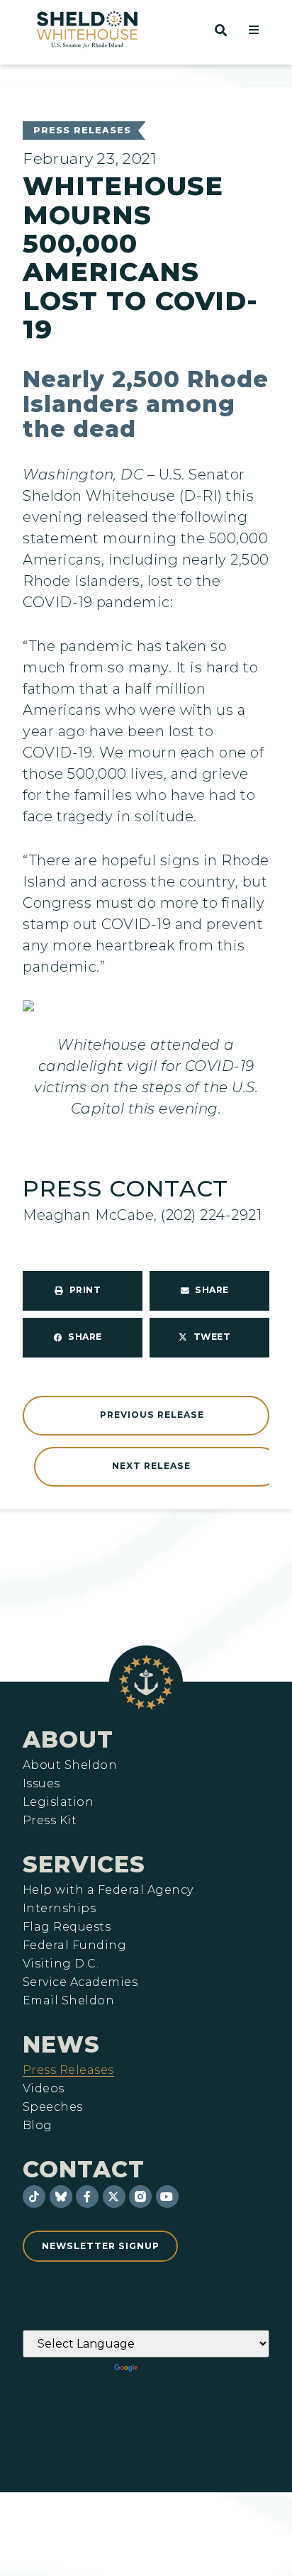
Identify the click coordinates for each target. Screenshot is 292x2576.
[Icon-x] (114, 2197)
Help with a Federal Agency (108, 1890)
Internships (59, 1909)
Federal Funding (74, 1945)
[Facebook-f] (87, 2197)
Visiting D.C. (61, 1964)
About (68, 1739)
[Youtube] (167, 2197)
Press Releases (82, 130)
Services (84, 1864)
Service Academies (80, 1982)
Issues (41, 1784)
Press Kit (50, 1821)
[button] (254, 30)
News (61, 2044)
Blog (38, 2126)
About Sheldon (70, 1765)
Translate (180, 2368)
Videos (44, 2089)
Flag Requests (67, 1927)
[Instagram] (140, 2197)
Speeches (53, 2107)
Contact (84, 2169)
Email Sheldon (68, 2001)
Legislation (58, 1802)
